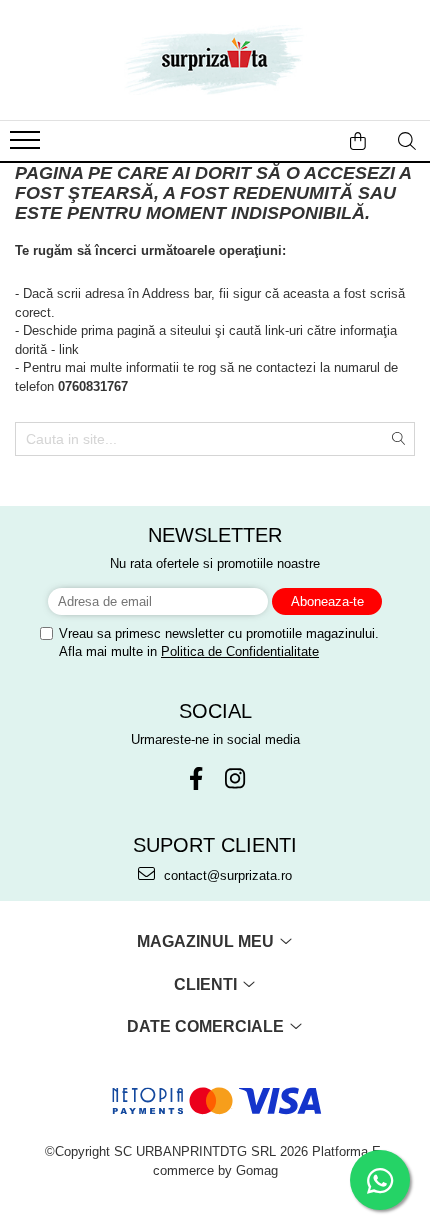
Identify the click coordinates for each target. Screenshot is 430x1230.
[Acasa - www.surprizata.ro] (215, 60)
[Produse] (27, 146)
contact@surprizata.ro (226, 875)
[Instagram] (234, 778)
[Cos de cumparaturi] (358, 141)
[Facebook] (195, 778)
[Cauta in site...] (407, 141)
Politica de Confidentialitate (240, 651)
